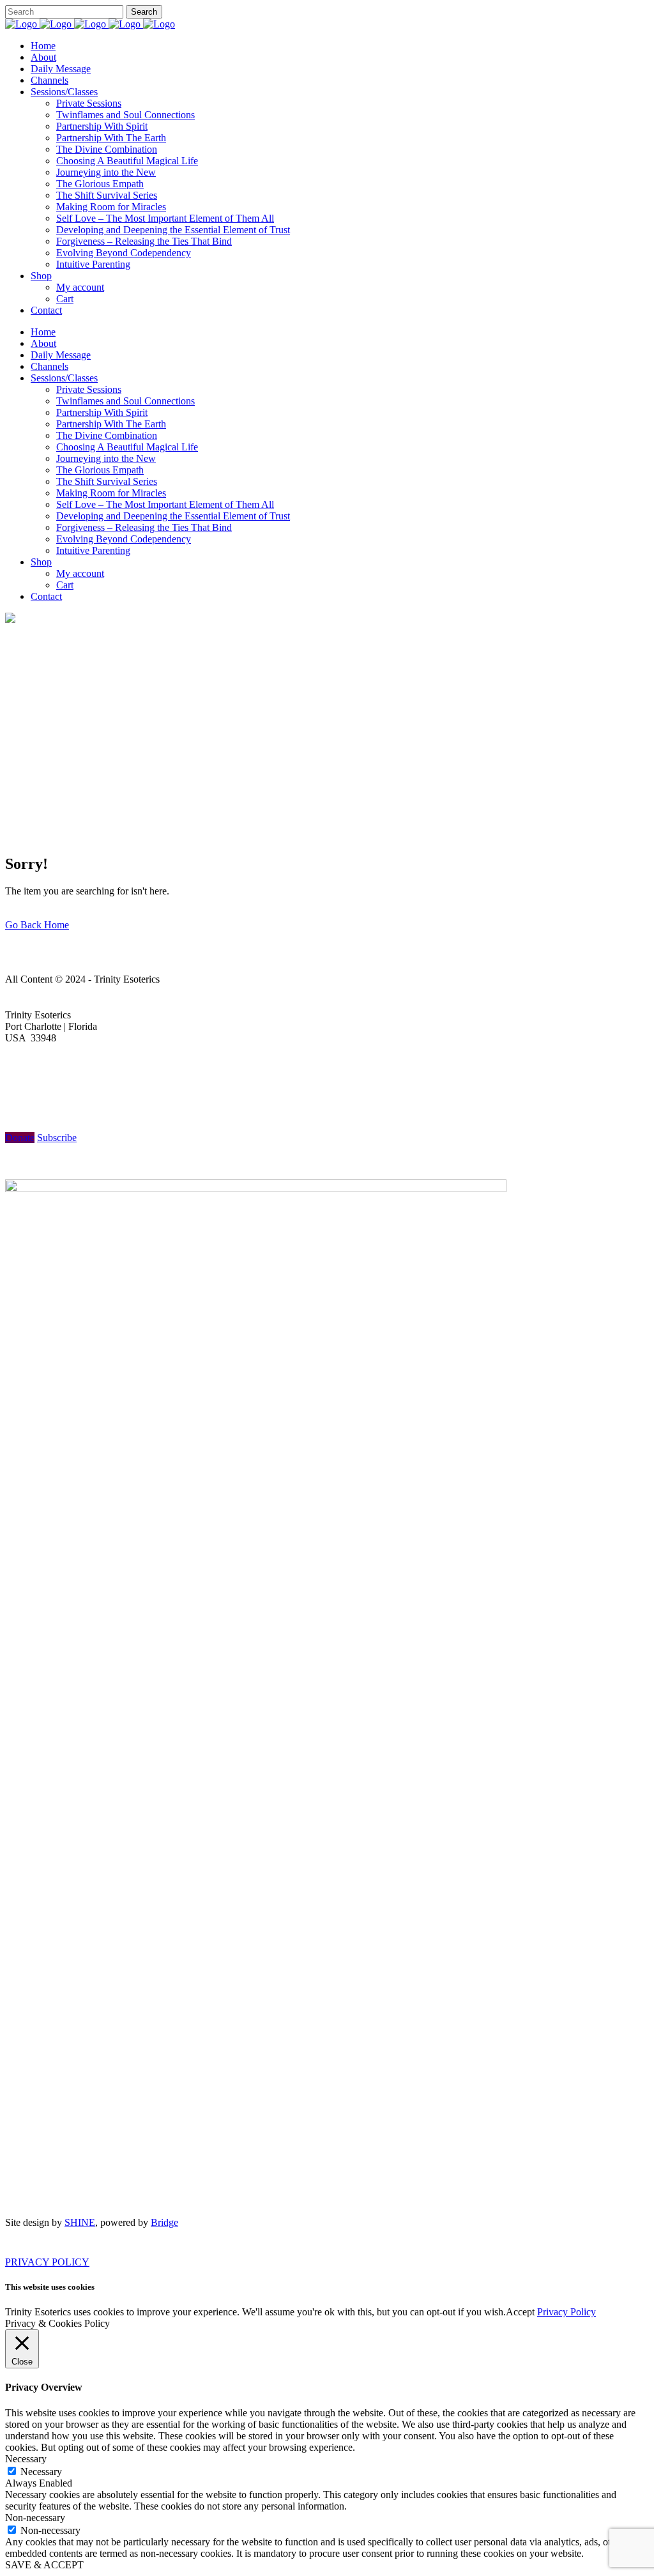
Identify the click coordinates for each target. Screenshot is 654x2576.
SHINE (80, 2222)
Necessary (41, 2472)
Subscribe (57, 1138)
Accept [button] (520, 2312)
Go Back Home (37, 925)
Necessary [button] (26, 2459)
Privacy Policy (567, 2312)
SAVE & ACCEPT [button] (44, 2565)
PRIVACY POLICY (47, 2262)
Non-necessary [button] (35, 2518)
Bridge (164, 2222)
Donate (20, 1138)
